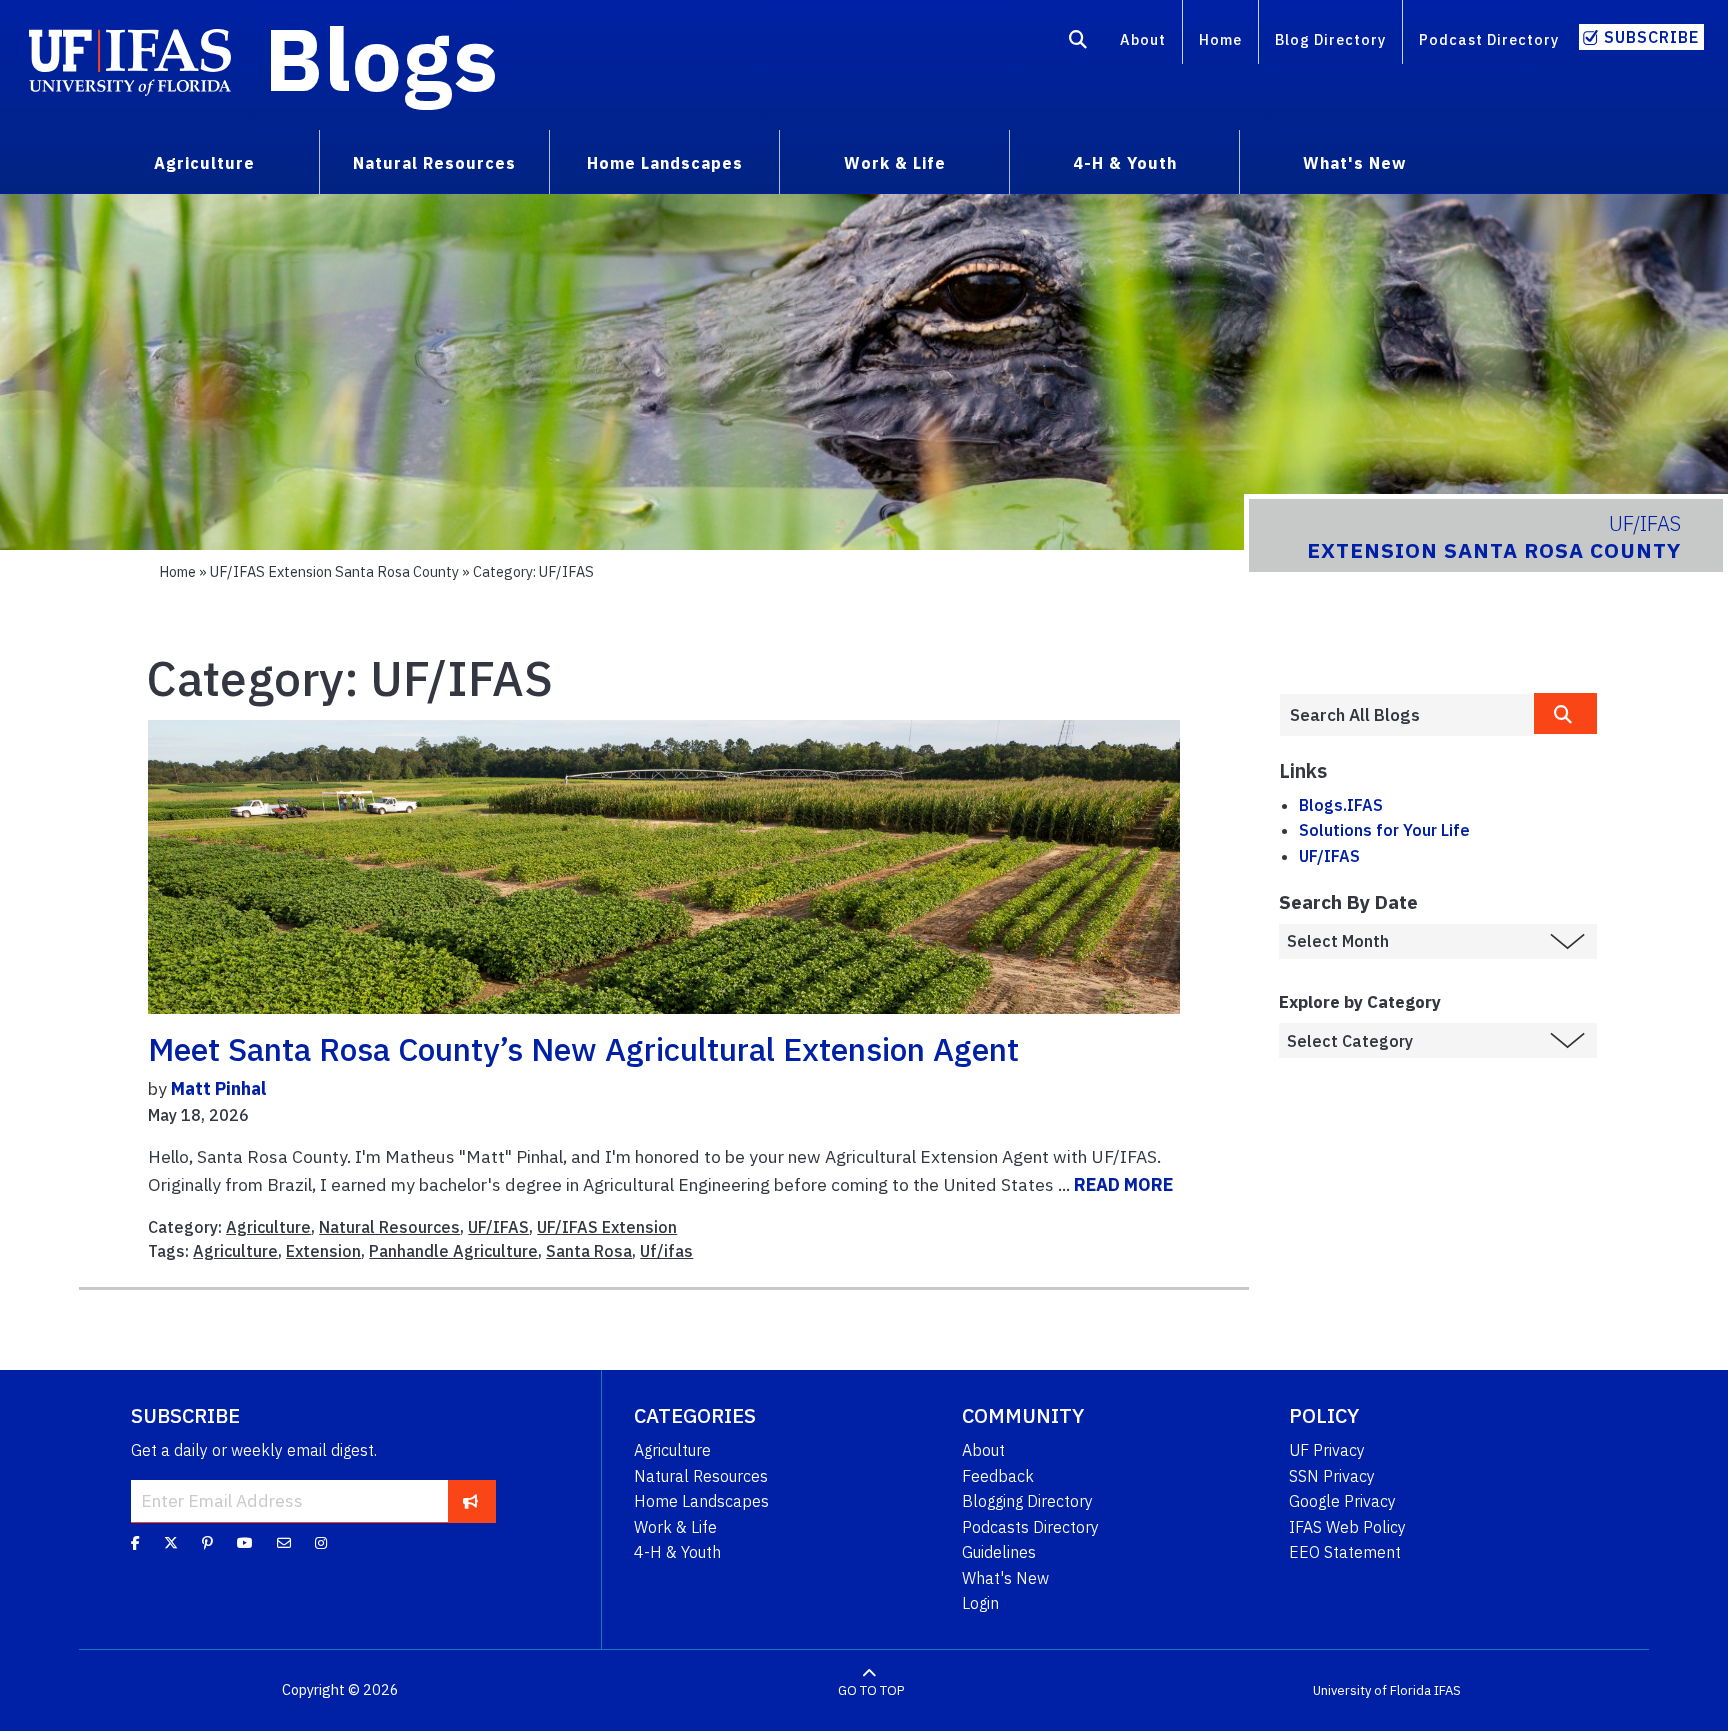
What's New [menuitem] (1354, 163)
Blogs (381, 58)
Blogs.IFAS (1341, 805)
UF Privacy (1327, 1450)
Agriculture (268, 1227)
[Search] (1078, 43)
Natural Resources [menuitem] (434, 163)
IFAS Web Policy (1347, 1527)
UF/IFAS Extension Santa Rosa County (334, 571)
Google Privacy (1342, 1501)
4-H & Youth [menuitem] (1125, 163)
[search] (1566, 713)
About (1143, 39)
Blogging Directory (1027, 1501)
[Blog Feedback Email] (284, 1543)
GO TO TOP (871, 1690)
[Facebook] (135, 1543)
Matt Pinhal (218, 1088)
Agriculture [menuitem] (204, 163)
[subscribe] (470, 1501)
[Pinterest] (207, 1543)
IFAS (1447, 1690)
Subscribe (1651, 37)
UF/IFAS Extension (607, 1227)
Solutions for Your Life (1384, 830)
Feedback (998, 1476)
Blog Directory (1330, 39)
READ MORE (1123, 1184)
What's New (1005, 1578)
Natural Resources (389, 1227)
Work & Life (675, 1527)
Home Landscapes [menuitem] (665, 163)
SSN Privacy (1332, 1476)
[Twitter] (171, 1543)
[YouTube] (245, 1543)
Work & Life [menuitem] (895, 163)
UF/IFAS (498, 1227)
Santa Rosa (589, 1251)
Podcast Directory (1489, 39)
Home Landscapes (701, 1501)
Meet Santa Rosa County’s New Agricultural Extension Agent (583, 1049)
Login (980, 1603)
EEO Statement (1345, 1552)
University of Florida (1372, 1690)
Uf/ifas (666, 1251)
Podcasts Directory (1030, 1527)
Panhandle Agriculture (453, 1251)
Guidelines (999, 1552)
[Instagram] (321, 1543)
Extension (323, 1251)
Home (1220, 39)
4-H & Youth (677, 1552)
